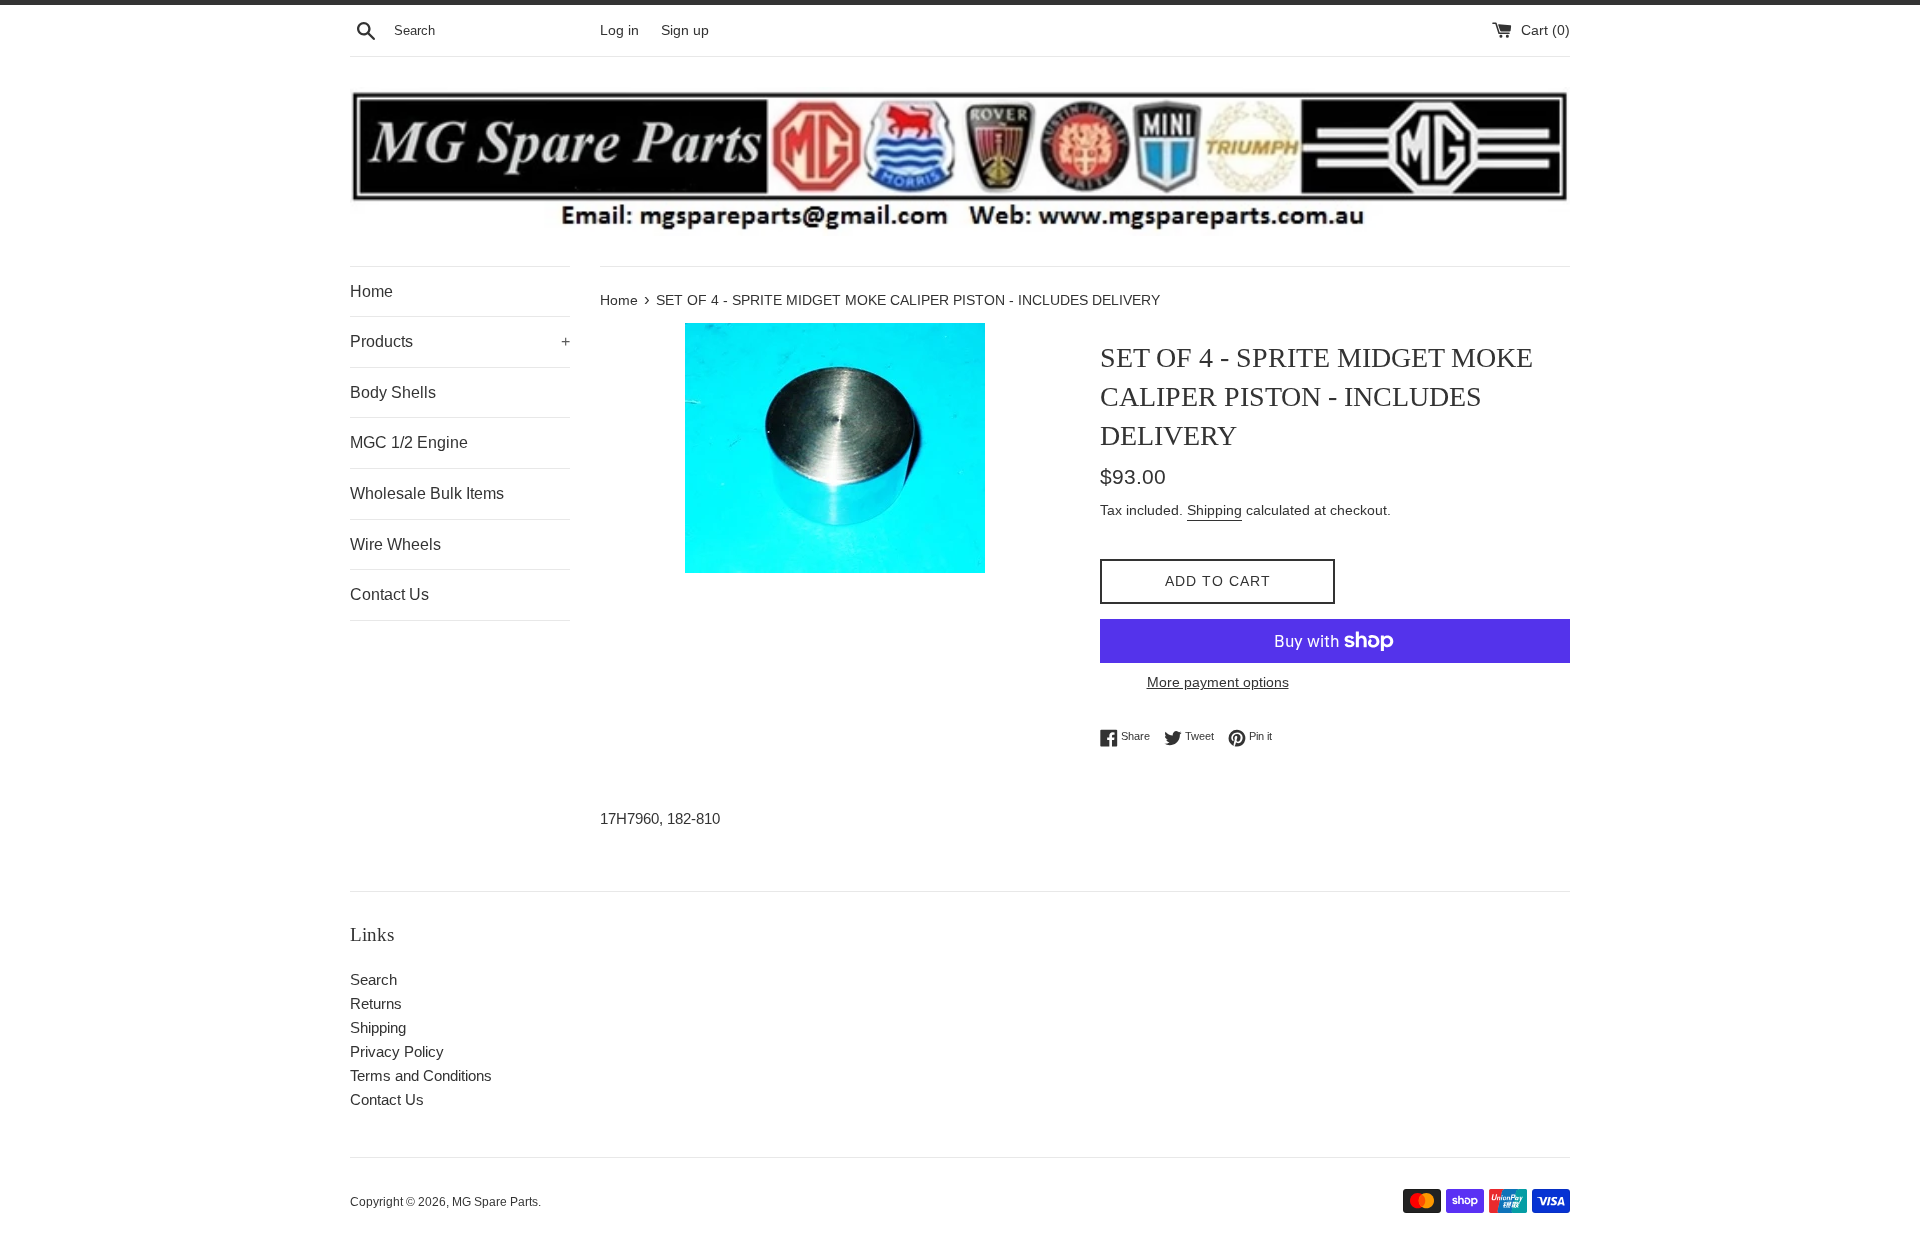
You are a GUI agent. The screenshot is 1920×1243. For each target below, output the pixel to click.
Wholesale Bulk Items (427, 493)
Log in (619, 30)
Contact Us (389, 594)
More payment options (1218, 682)
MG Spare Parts (495, 1202)
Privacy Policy (397, 1051)
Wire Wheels (395, 544)
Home (371, 291)
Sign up (685, 30)
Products (460, 341)
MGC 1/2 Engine (409, 442)
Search (373, 979)
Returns (376, 1003)
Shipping (1214, 510)
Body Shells (393, 392)
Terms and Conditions (421, 1075)
